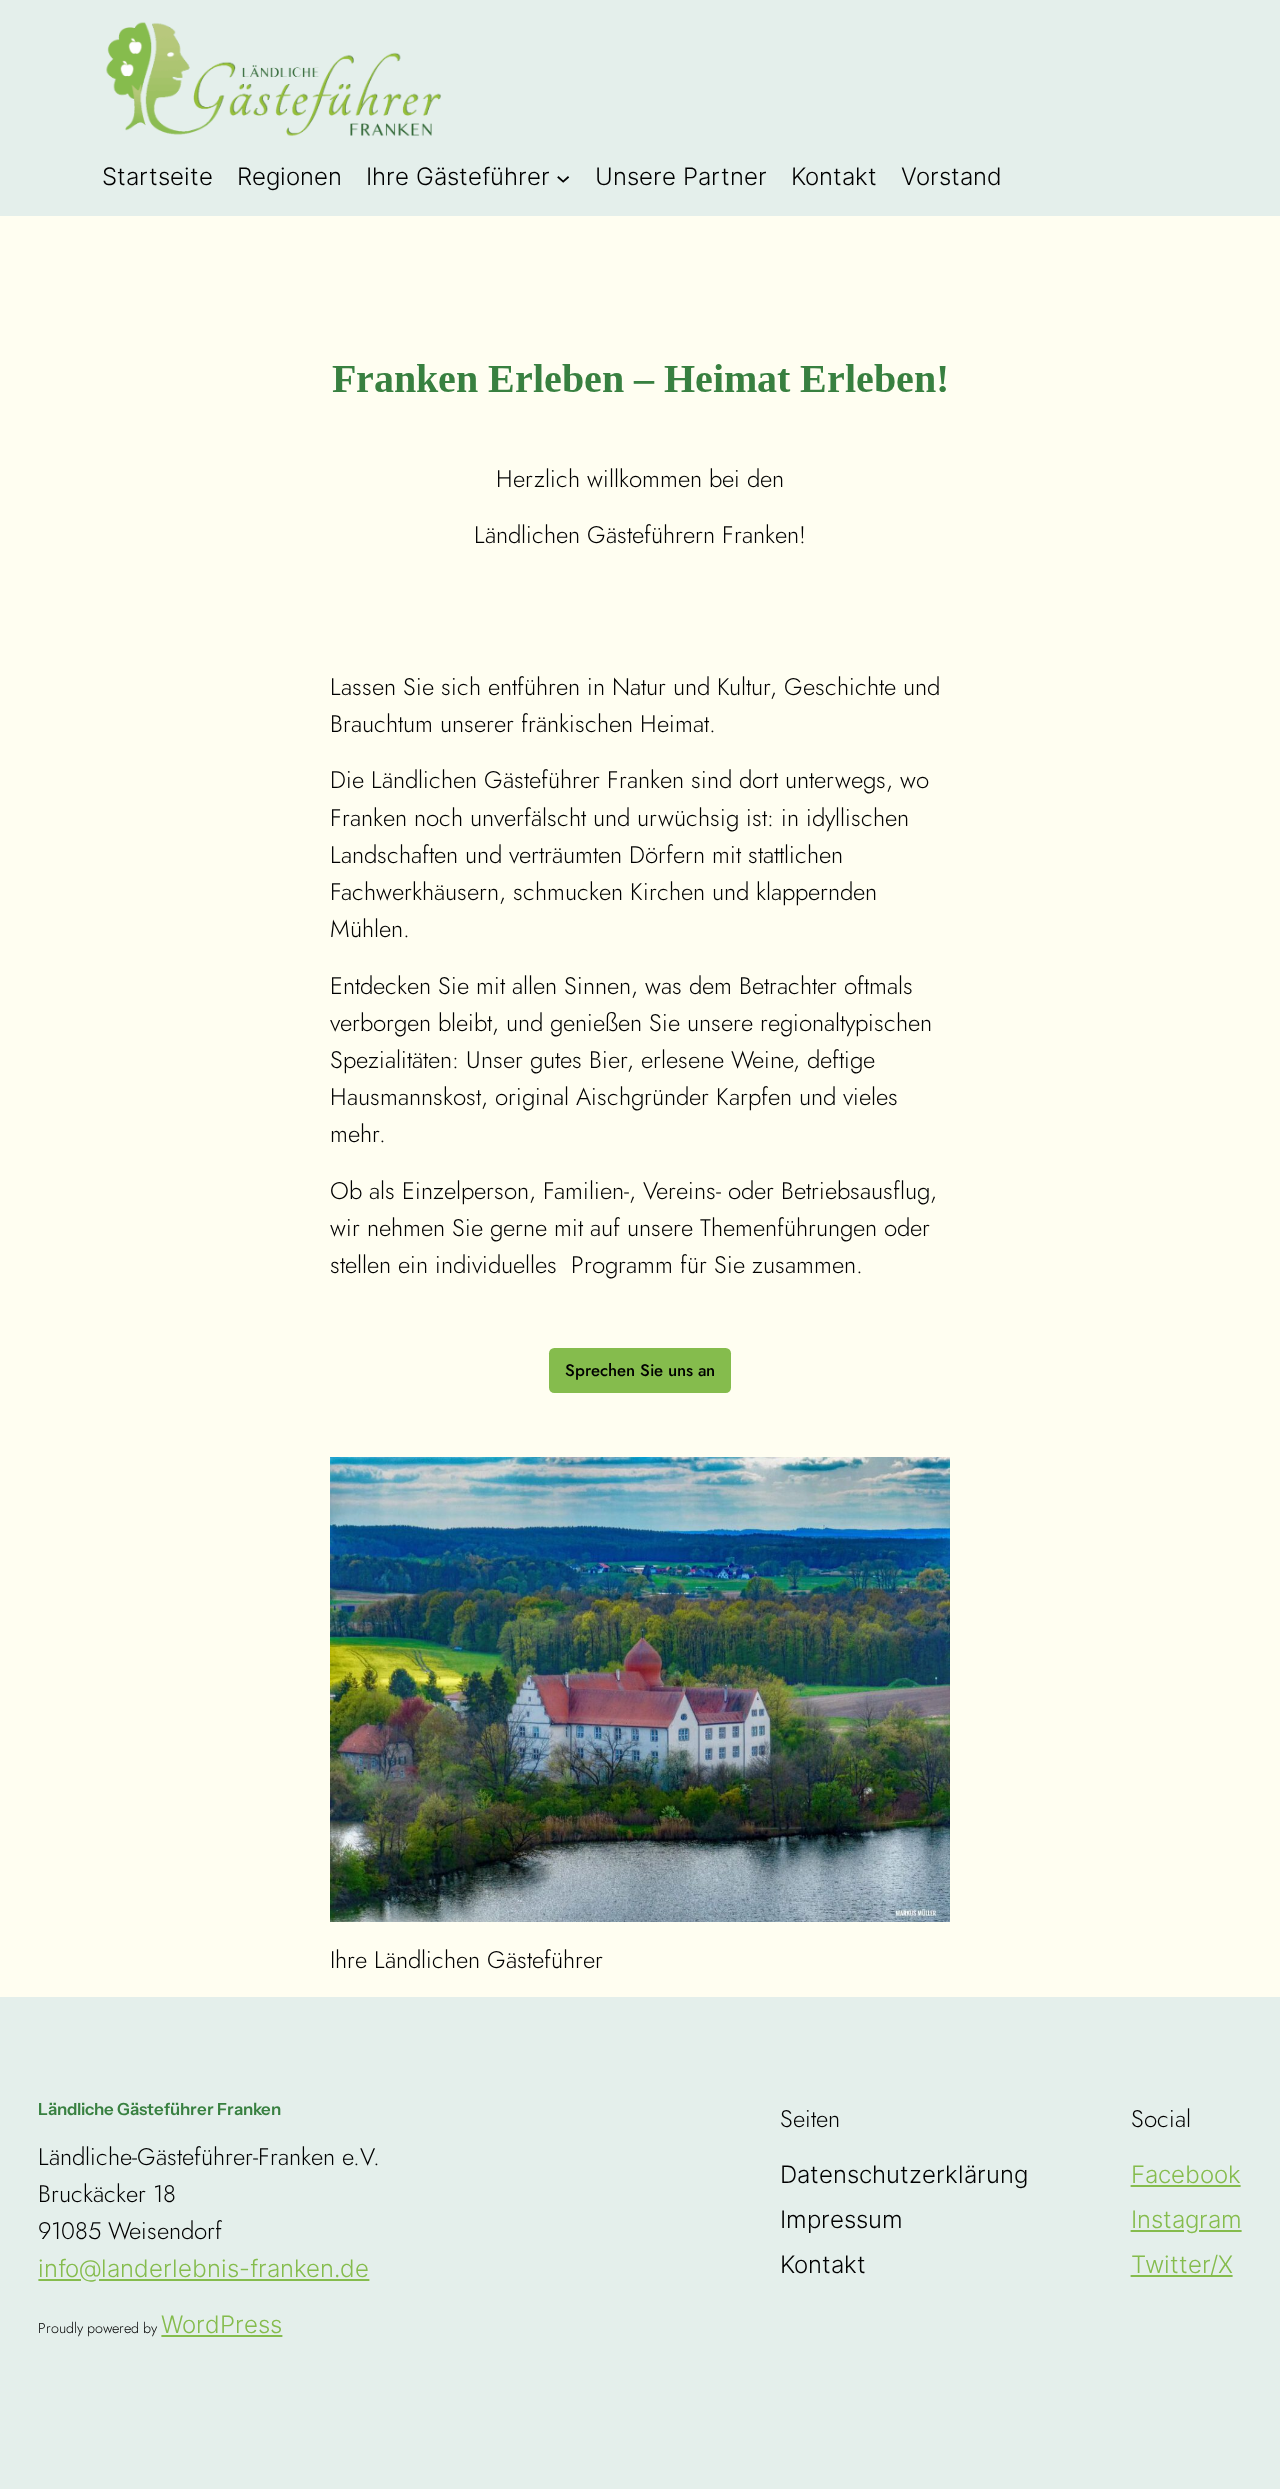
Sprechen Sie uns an (640, 1370)
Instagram (1186, 2219)
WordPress (221, 2324)
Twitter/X (1182, 2264)
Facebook (1186, 2174)
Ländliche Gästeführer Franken (159, 2109)
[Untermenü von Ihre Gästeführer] (563, 177)
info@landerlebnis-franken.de (203, 2268)
